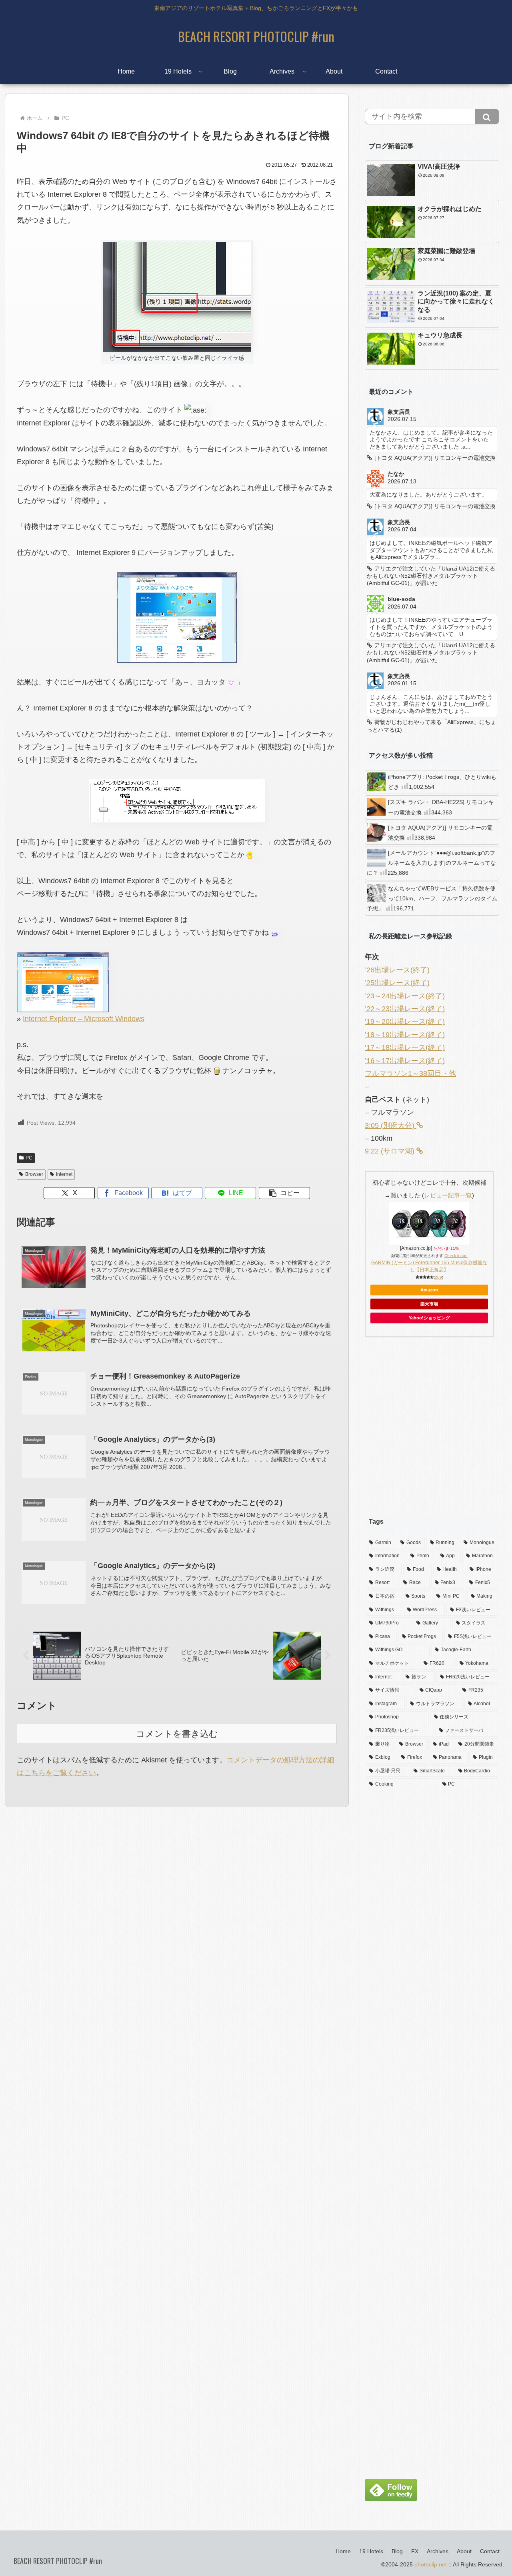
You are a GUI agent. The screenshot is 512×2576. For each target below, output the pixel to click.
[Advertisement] (432, 1432)
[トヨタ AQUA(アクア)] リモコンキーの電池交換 (440, 833)
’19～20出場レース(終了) (405, 1022)
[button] (284, 1193)
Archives (438, 2551)
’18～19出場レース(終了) (405, 1035)
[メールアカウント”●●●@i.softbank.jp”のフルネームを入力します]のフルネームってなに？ (431, 863)
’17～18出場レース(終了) (405, 1048)
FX (415, 2551)
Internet (64, 1174)
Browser (34, 1174)
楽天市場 (429, 1304)
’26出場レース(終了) (397, 970)
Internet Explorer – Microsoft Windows (84, 1019)
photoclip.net (431, 2564)
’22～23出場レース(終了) (405, 1009)
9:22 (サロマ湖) (391, 1151)
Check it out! (456, 1256)
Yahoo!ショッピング (429, 1318)
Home (343, 2551)
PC (29, 1158)
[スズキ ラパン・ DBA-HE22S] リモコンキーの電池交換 (441, 807)
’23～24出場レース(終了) (405, 996)
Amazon (429, 1290)
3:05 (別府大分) (391, 1125)
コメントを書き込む (177, 1734)
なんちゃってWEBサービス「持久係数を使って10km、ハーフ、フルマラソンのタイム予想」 (432, 898)
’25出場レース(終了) (397, 983)
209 (438, 1277)
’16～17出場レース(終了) (405, 1061)
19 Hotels (371, 2551)
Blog (397, 2551)
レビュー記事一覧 (448, 1195)
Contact (490, 2551)
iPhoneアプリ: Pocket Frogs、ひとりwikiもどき (442, 782)
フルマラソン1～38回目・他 (410, 1073)
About (464, 2551)
